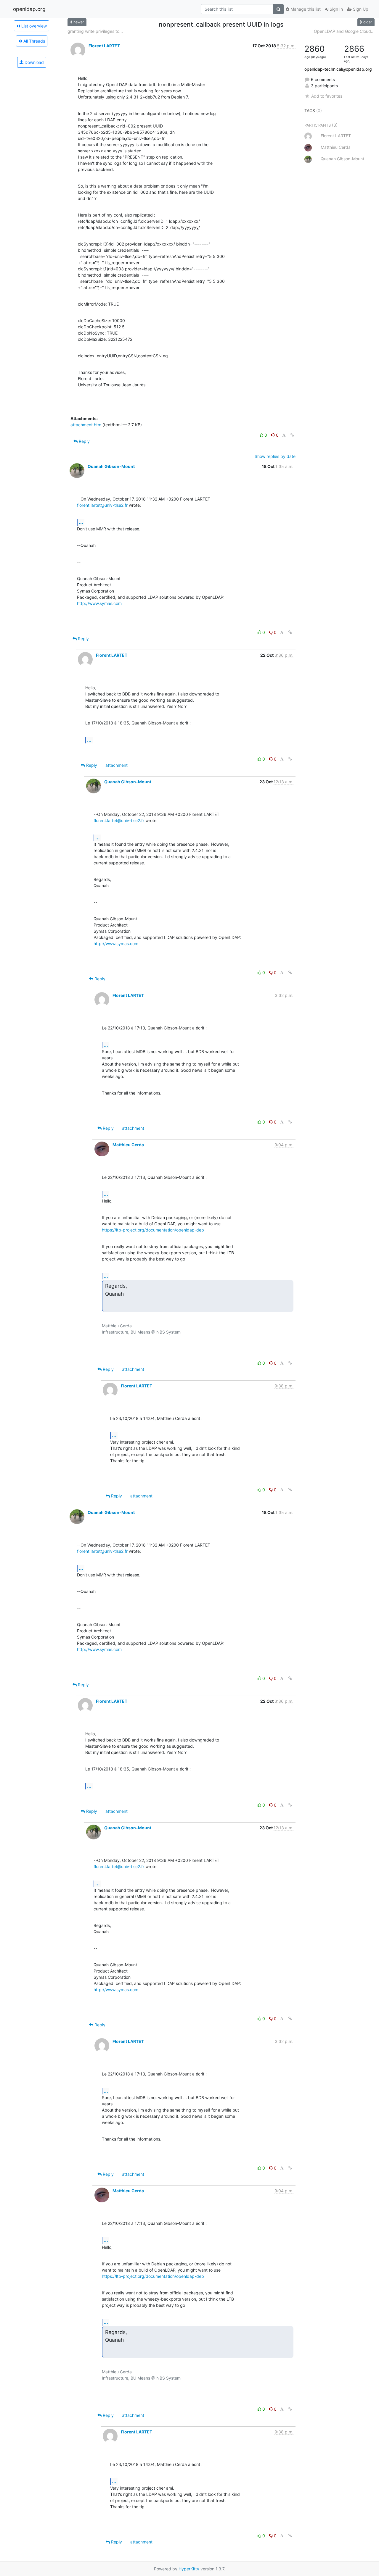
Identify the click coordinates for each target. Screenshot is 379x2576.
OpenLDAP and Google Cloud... (344, 31)
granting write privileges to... (95, 31)
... (81, 522)
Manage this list (305, 9)
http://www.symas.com (99, 603)
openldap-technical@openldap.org (338, 69)
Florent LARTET (104, 46)
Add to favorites (327, 96)
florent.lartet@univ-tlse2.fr (102, 505)
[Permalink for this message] (292, 435)
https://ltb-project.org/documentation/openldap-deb (153, 1230)
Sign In (336, 9)
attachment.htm (86, 425)
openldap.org (29, 9)
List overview (33, 26)
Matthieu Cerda (128, 1145)
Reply (84, 441)
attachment (117, 765)
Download (34, 62)
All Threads (34, 41)
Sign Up (360, 9)
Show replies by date (275, 456)
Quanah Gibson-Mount (111, 466)
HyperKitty (189, 2569)
